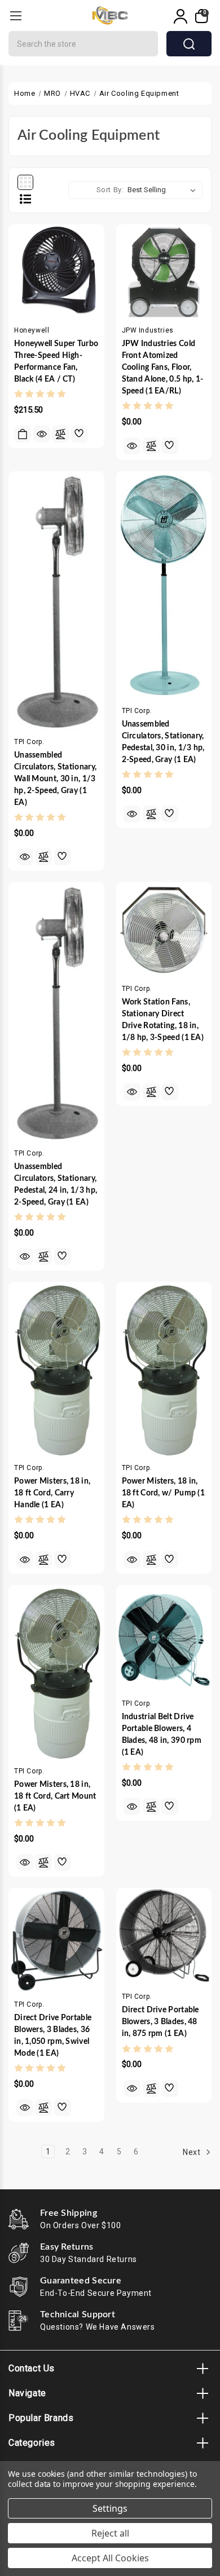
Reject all (110, 2533)
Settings (110, 2508)
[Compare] (60, 434)
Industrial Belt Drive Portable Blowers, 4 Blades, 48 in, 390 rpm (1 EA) (162, 1735)
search (189, 44)
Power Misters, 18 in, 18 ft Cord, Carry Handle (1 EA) (52, 1493)
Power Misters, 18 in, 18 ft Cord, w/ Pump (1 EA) (164, 1493)
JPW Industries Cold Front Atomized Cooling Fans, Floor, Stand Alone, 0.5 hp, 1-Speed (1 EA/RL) (163, 368)
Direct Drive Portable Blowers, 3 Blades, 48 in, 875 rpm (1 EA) (160, 2022)
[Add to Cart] (23, 434)
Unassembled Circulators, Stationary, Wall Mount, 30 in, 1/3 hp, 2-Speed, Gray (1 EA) (55, 779)
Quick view (42, 434)
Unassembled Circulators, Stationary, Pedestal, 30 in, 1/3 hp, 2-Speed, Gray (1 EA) (163, 742)
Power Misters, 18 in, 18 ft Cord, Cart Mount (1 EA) (55, 1796)
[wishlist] (80, 434)
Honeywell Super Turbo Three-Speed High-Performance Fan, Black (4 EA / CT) (56, 362)
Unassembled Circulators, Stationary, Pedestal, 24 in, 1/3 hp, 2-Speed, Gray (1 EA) (56, 1185)
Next (193, 2152)
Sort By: (110, 190)
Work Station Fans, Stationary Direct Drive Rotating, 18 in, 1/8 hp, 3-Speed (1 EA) (163, 1020)
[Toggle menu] (16, 16)
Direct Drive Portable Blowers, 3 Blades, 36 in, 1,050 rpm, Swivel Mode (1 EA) (53, 2036)
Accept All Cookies (110, 2558)
